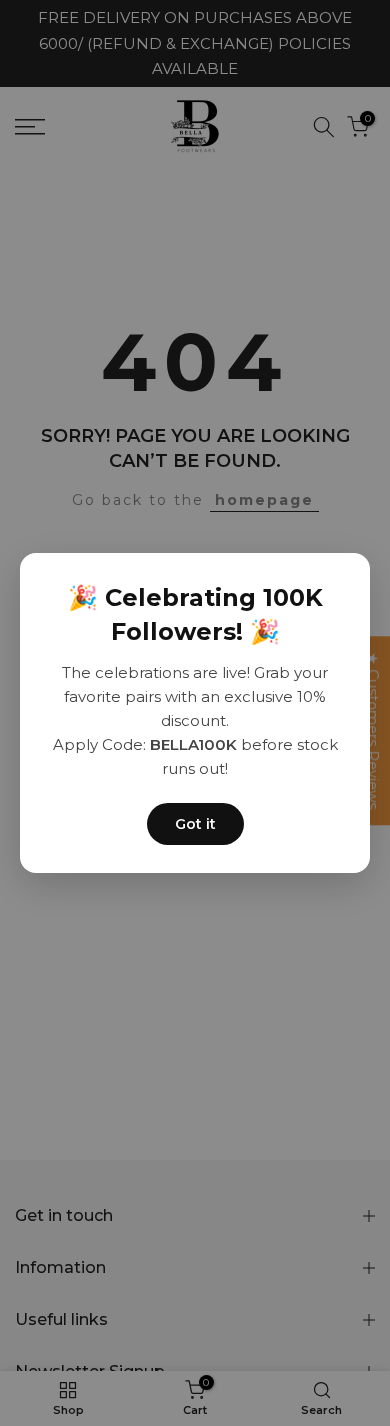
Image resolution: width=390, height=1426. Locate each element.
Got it (195, 824)
